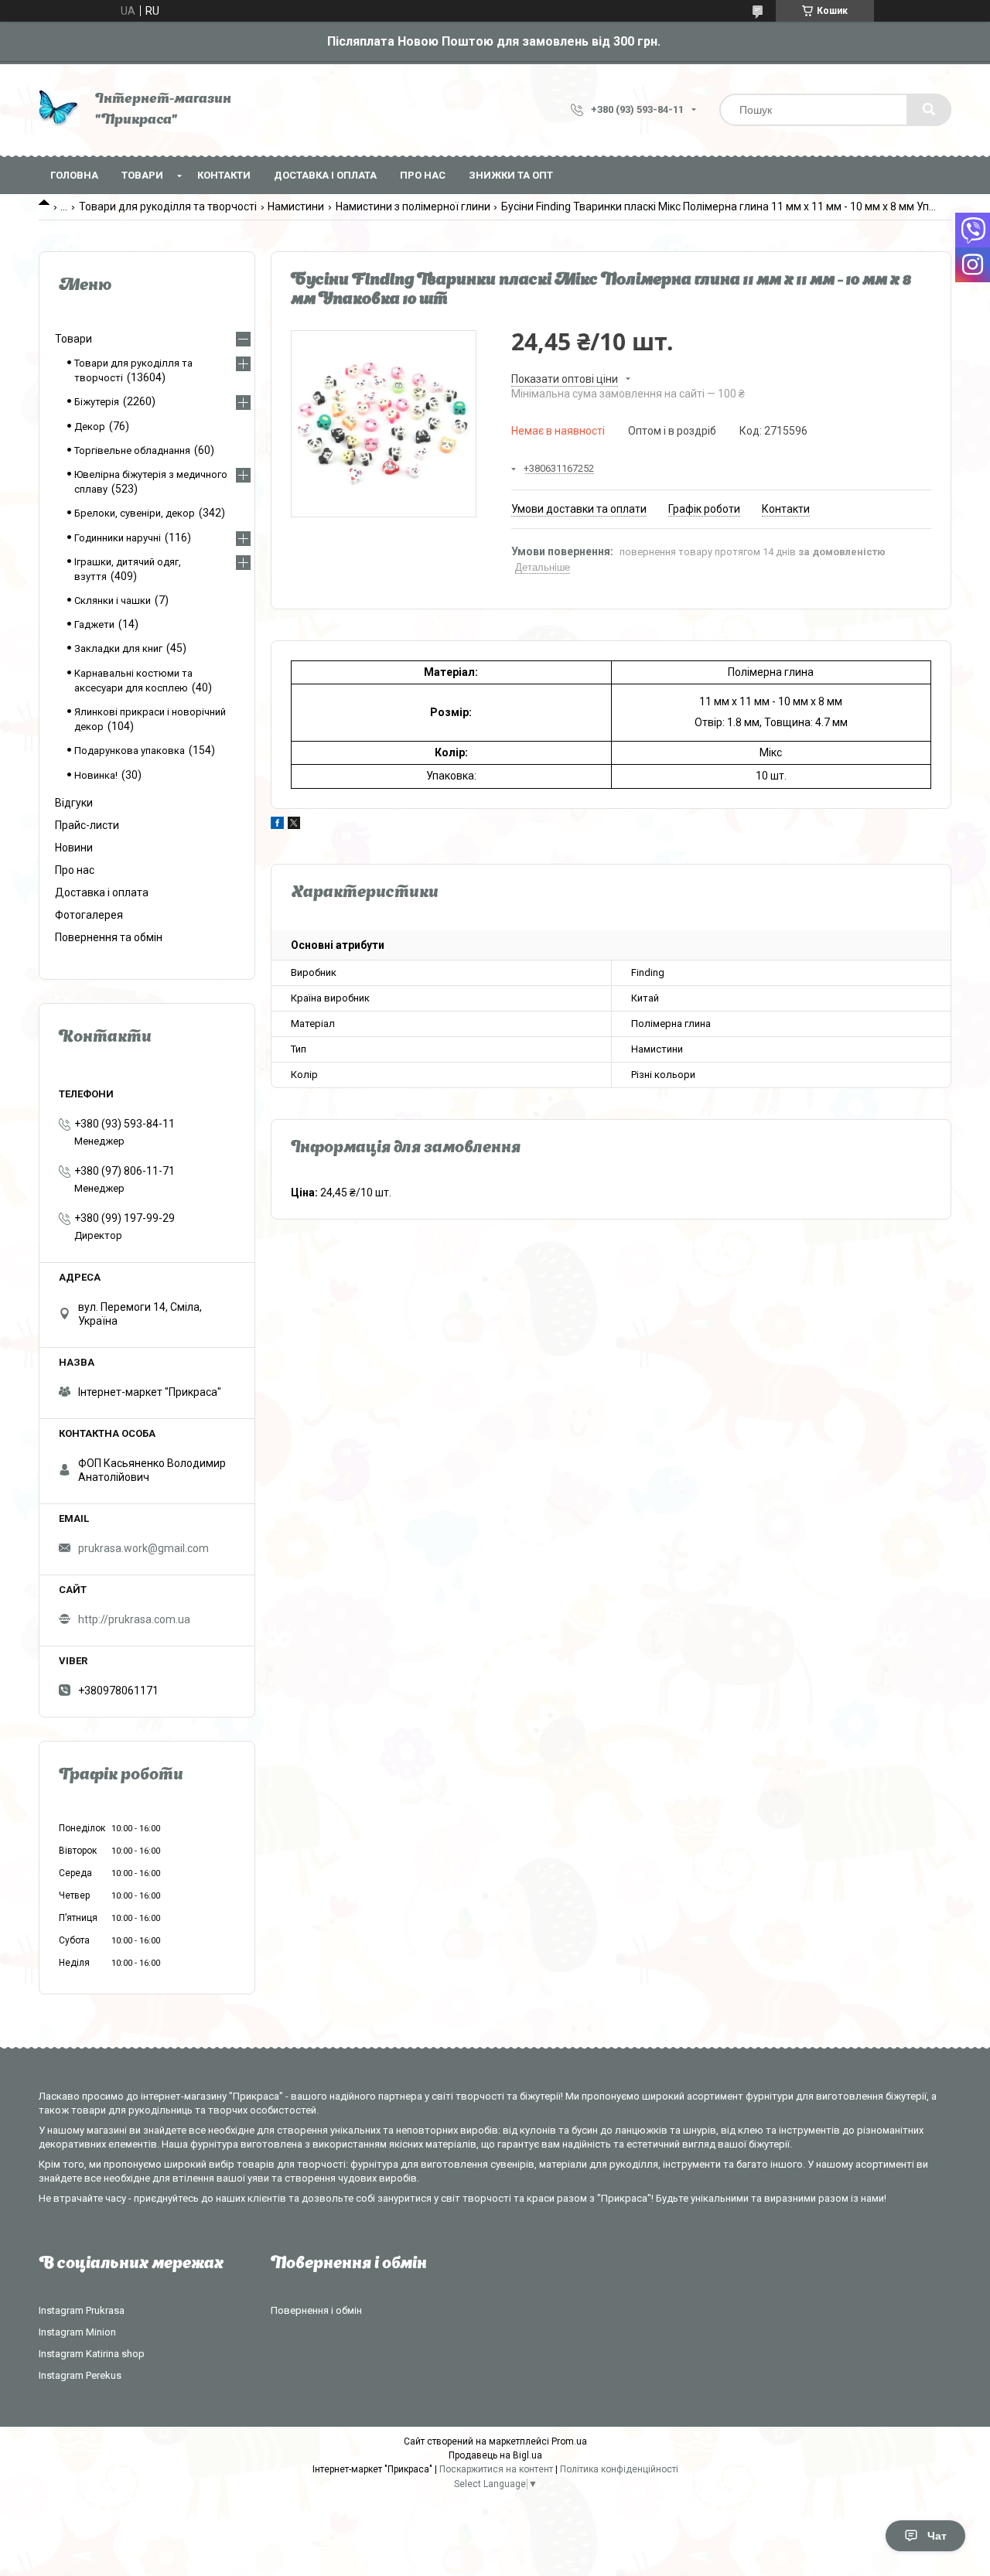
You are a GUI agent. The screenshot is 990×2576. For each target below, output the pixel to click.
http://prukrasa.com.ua (134, 1619)
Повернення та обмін (109, 937)
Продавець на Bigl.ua (495, 2455)
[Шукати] (929, 110)
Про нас (423, 175)
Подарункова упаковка (130, 751)
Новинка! (96, 775)
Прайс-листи (87, 825)
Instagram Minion (77, 2332)
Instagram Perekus (80, 2375)
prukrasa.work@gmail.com (143, 1548)
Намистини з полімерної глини (413, 206)
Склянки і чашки (113, 600)
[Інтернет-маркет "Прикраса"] (59, 110)
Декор (90, 426)
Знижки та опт (511, 175)
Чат (937, 2536)
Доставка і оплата (325, 175)
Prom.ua (569, 2441)
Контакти (224, 175)
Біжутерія (97, 402)
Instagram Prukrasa (82, 2310)
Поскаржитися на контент (496, 2469)
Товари (142, 175)
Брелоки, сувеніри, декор (135, 513)
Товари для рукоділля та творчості (168, 206)
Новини (74, 848)
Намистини (296, 206)
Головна (74, 175)
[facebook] (277, 825)
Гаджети (94, 624)
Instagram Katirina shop (92, 2354)
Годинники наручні (118, 538)
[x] (294, 825)
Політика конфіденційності (619, 2469)
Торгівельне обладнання (132, 450)
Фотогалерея (89, 915)
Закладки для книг (118, 648)
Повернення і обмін (316, 2310)
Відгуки (74, 803)
